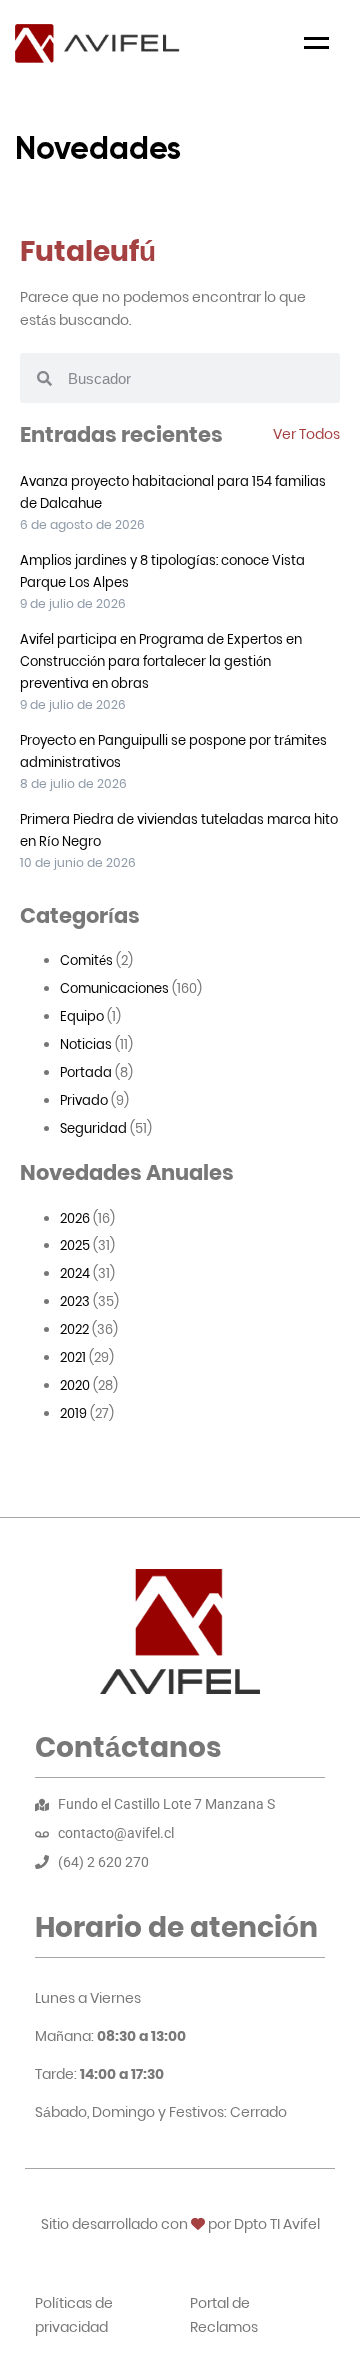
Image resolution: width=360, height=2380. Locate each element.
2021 (73, 1357)
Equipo (82, 1016)
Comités (86, 960)
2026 (75, 1218)
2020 (75, 1385)
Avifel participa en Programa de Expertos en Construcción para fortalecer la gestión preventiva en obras (161, 661)
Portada (86, 1072)
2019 (73, 1413)
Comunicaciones (114, 988)
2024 (75, 1273)
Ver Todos (306, 434)
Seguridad (93, 1128)
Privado (84, 1100)
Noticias (86, 1044)
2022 (74, 1329)
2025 (75, 1245)
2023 (75, 1301)
